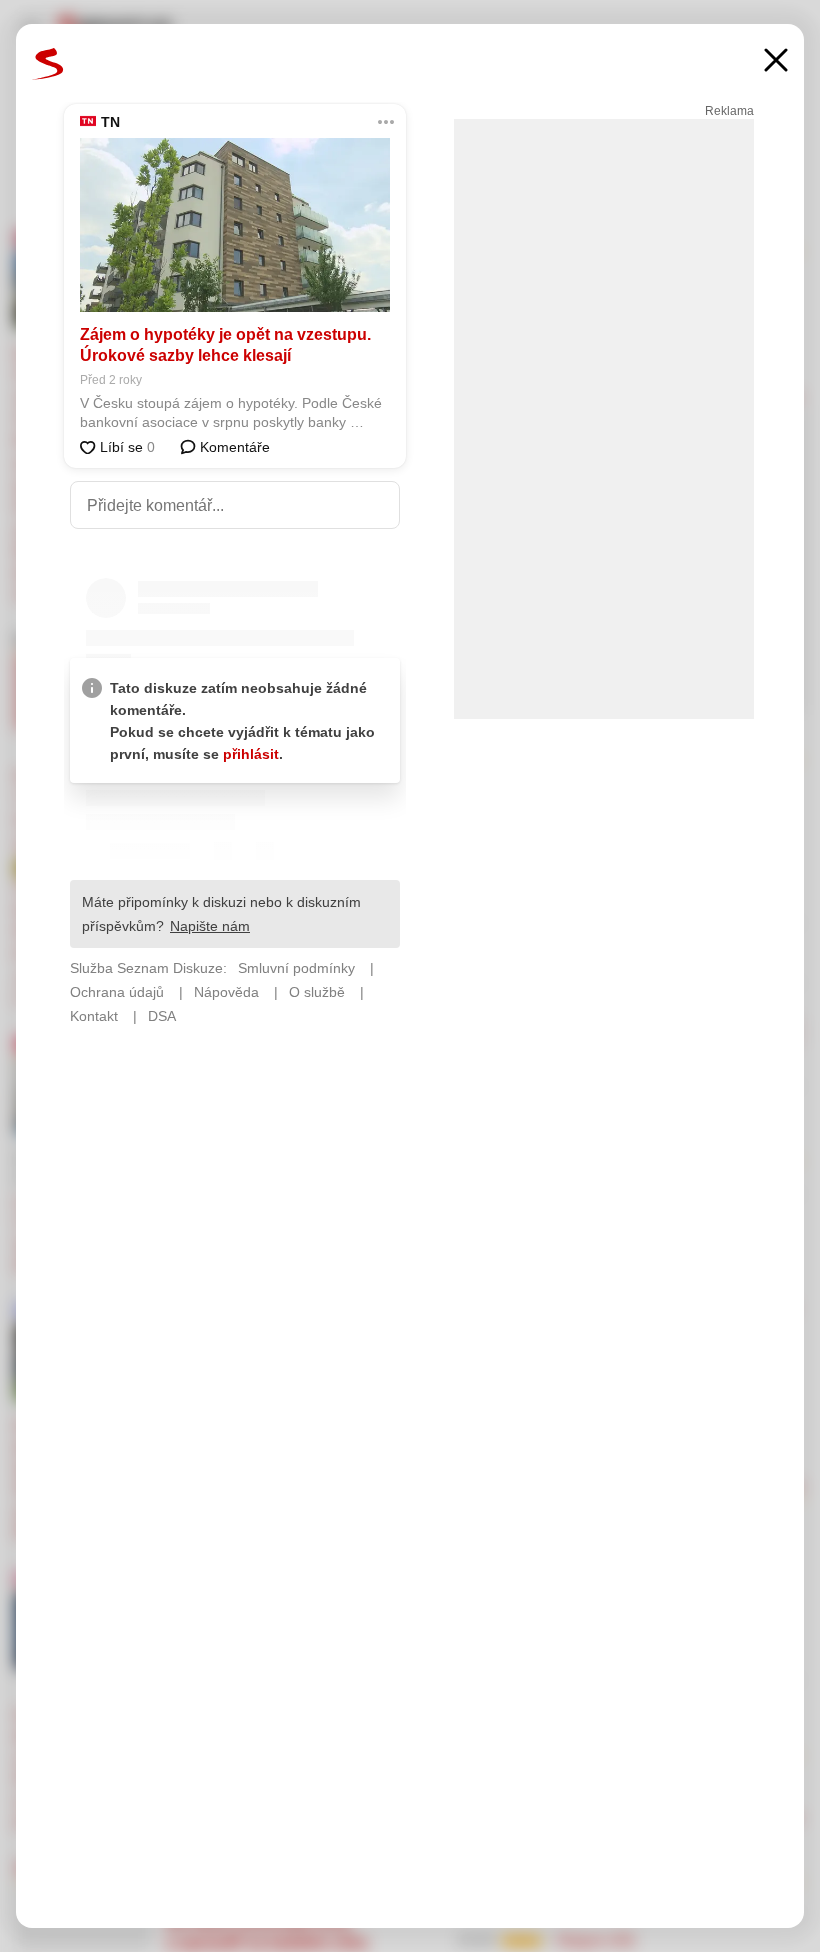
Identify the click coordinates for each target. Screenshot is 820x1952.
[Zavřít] (776, 62)
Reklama (729, 111)
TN (110, 122)
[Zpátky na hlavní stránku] (48, 64)
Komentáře (233, 447)
